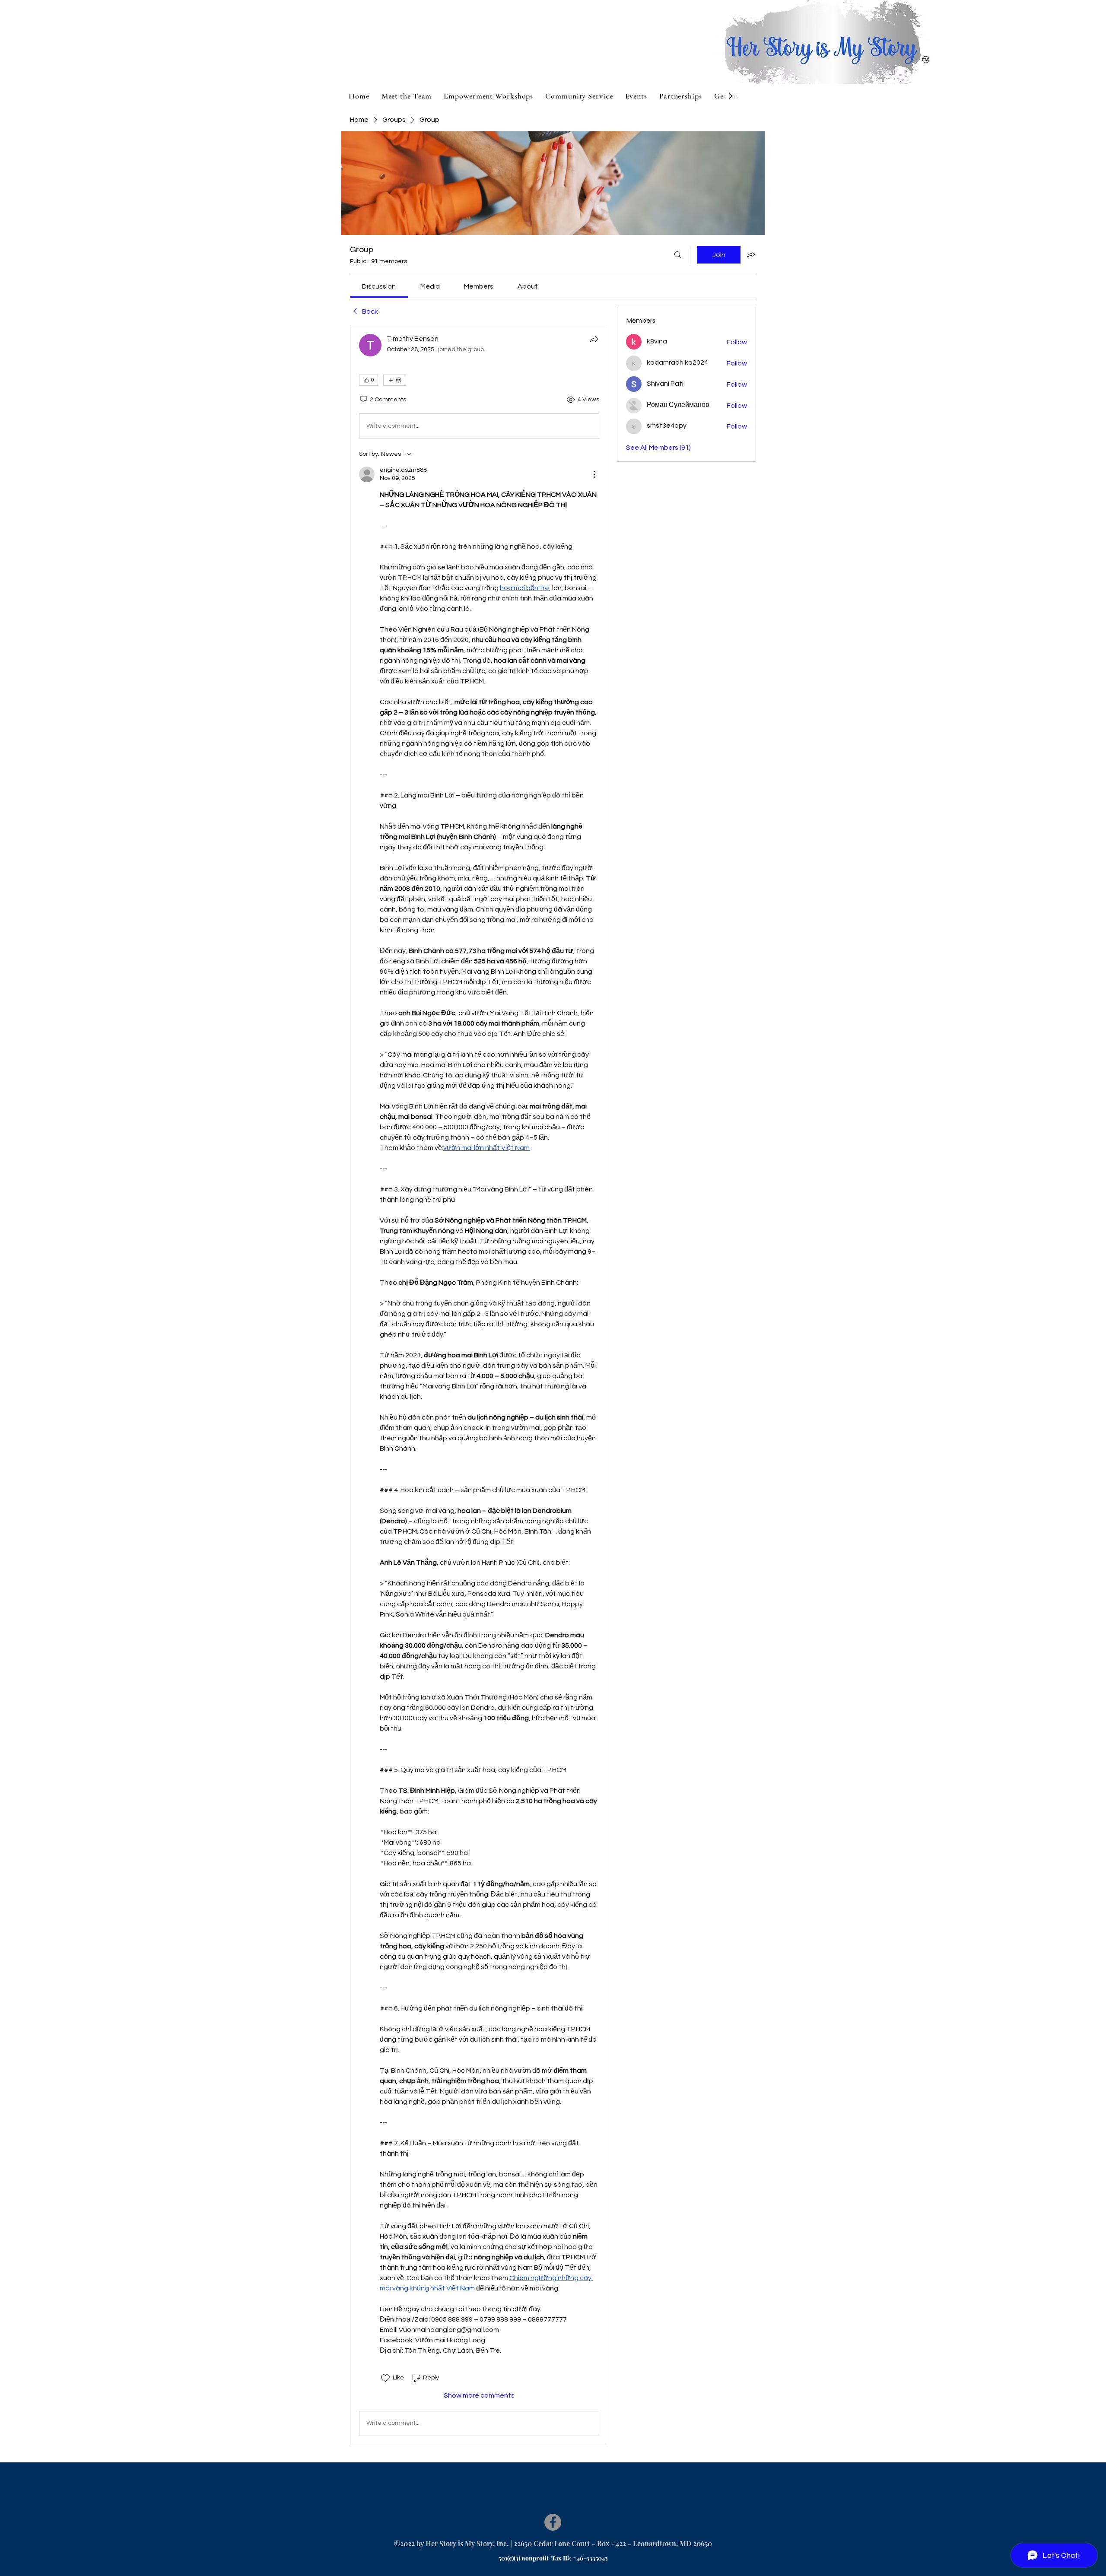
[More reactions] (395, 380)
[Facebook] (553, 2522)
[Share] (594, 339)
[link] (379, 286)
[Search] (678, 255)
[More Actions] (594, 474)
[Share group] (751, 254)
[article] (479, 1385)
